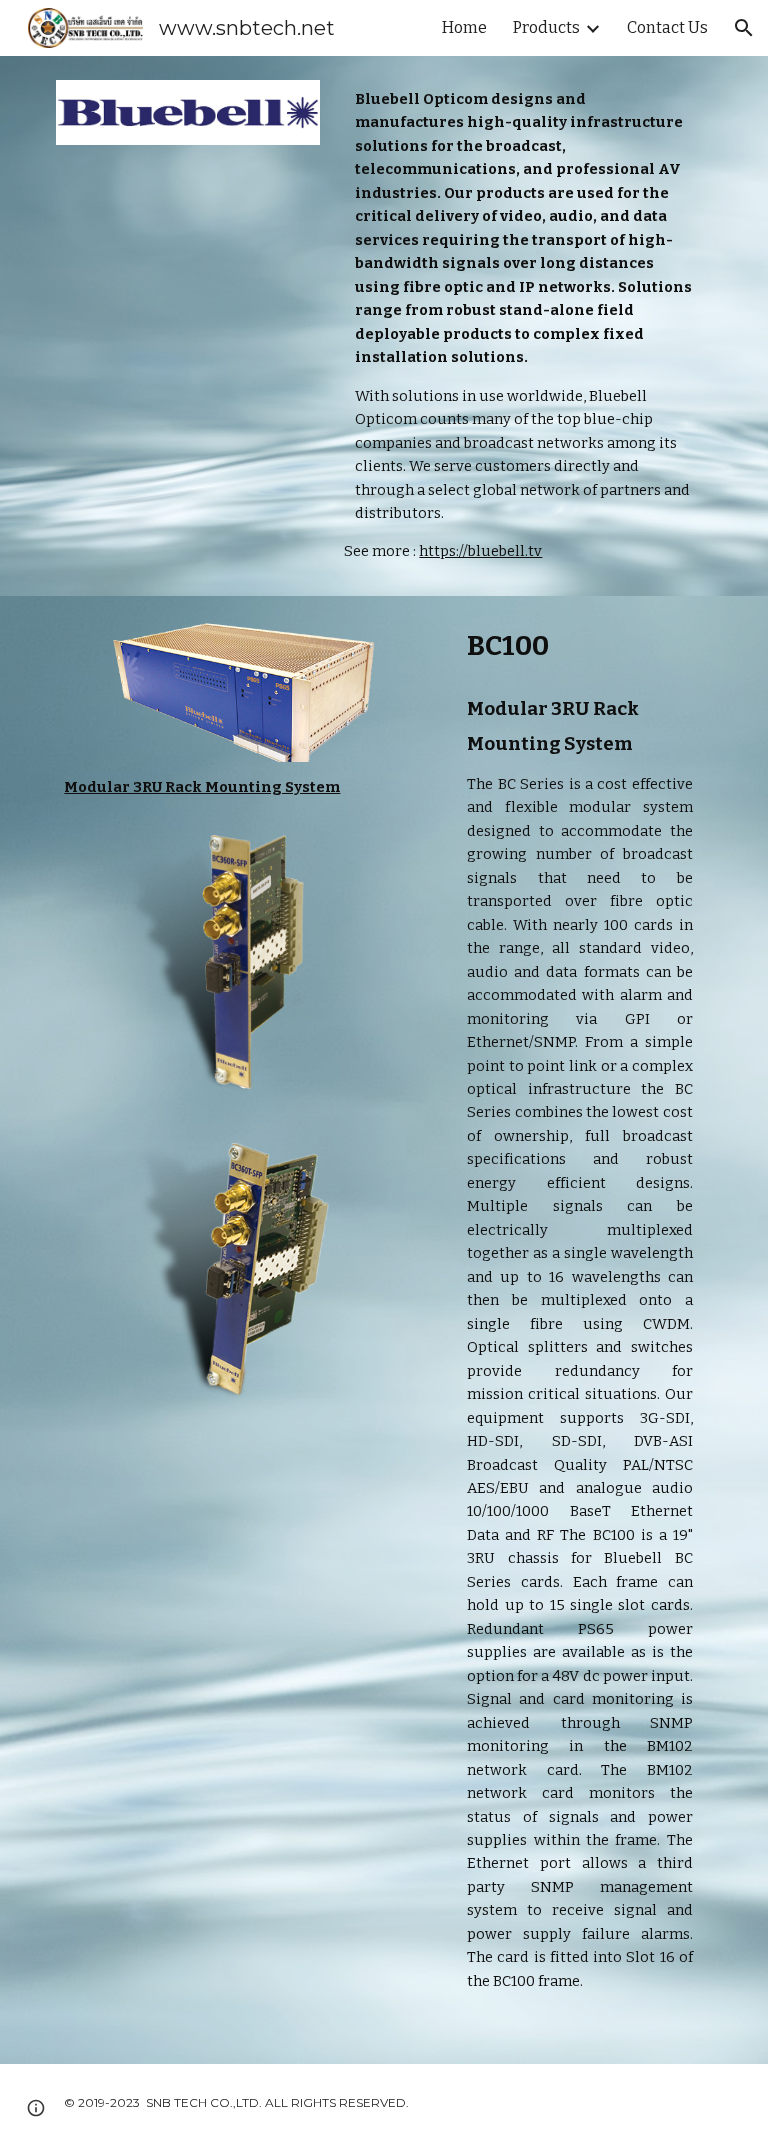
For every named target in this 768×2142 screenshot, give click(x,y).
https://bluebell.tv (480, 551)
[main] (523, 326)
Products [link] (546, 27)
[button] (744, 28)
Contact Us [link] (667, 27)
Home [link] (464, 27)
